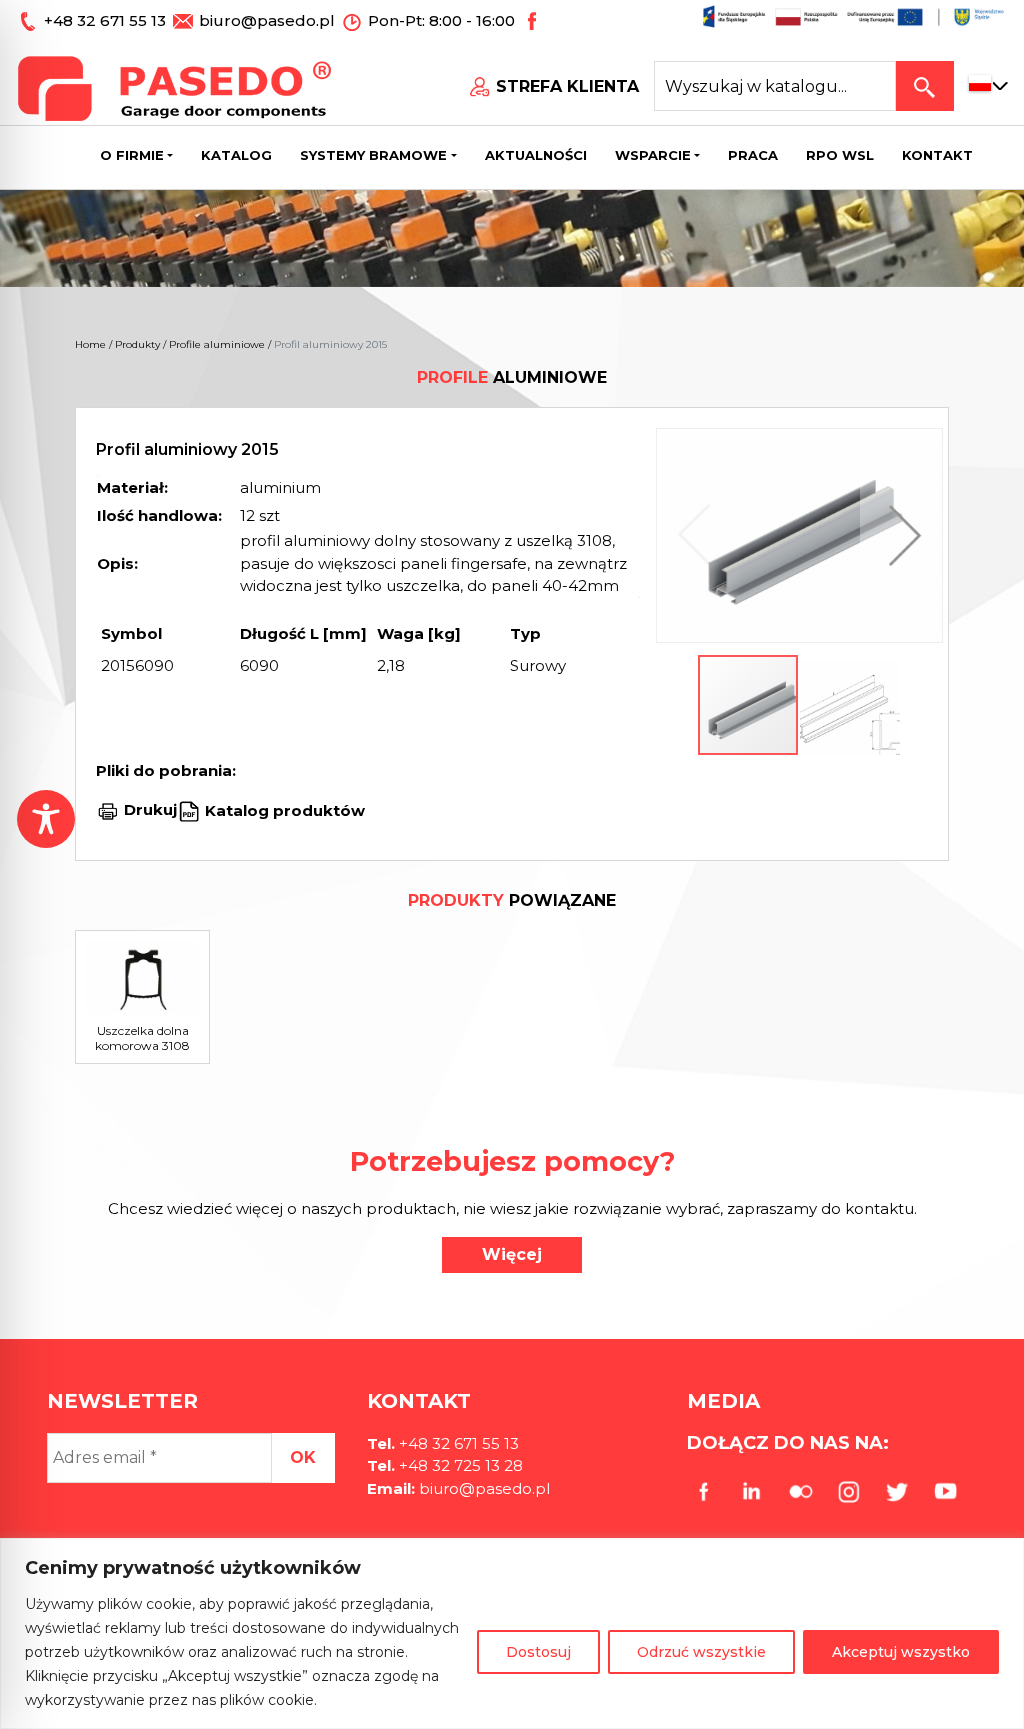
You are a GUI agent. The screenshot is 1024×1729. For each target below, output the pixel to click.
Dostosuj (538, 1652)
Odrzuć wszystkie (701, 1652)
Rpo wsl (840, 155)
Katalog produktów (283, 809)
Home (90, 344)
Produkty (137, 344)
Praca (753, 155)
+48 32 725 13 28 (459, 1465)
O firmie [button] (132, 155)
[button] (900, 535)
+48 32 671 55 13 (107, 20)
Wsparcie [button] (653, 155)
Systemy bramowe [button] (373, 155)
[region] (512, 1633)
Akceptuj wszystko (901, 1652)
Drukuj (150, 809)
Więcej (512, 1254)
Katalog (236, 155)
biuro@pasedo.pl (267, 20)
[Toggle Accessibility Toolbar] (46, 819)
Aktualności (536, 155)
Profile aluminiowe (217, 344)
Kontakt (937, 155)
